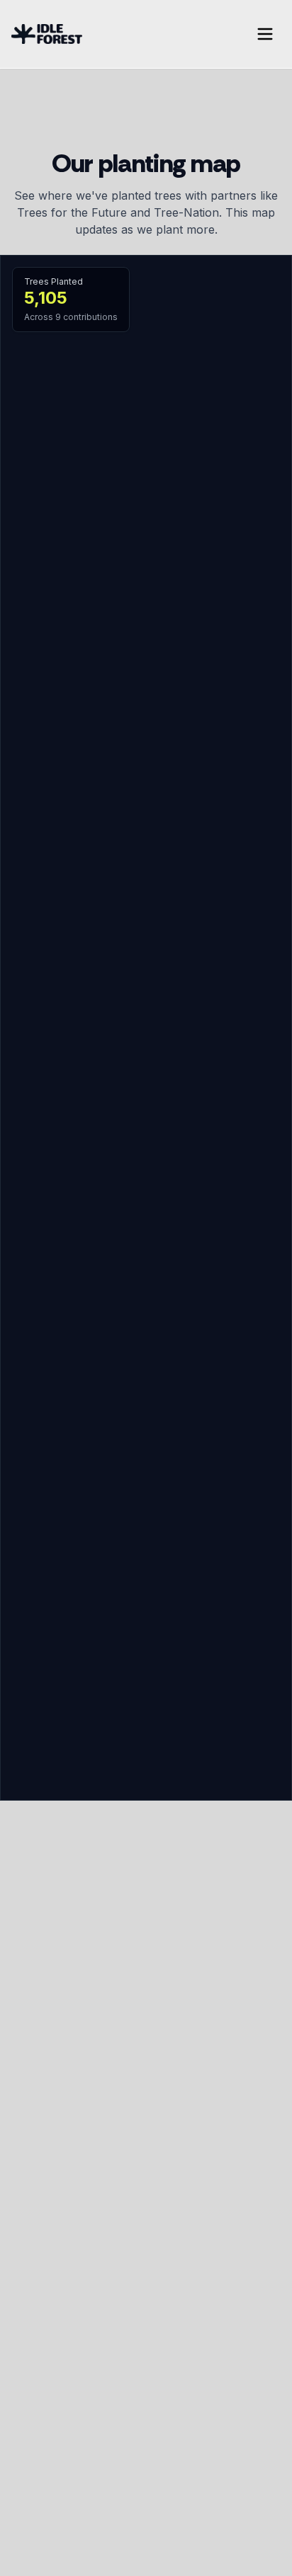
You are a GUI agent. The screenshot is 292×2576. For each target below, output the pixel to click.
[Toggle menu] (265, 34)
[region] (146, 1028)
